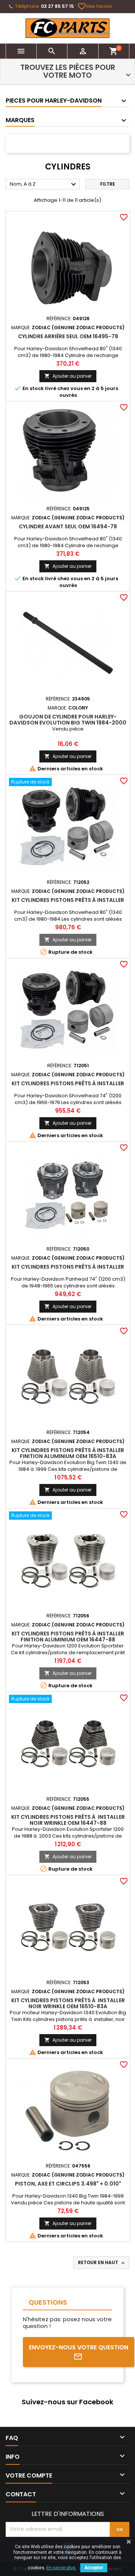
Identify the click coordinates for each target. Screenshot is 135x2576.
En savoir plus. (61, 2568)
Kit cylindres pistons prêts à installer (68, 900)
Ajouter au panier (68, 376)
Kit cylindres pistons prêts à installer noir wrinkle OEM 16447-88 (68, 1820)
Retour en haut (102, 2263)
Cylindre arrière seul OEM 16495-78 (68, 336)
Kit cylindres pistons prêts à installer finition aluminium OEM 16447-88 (68, 1637)
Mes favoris (95, 6)
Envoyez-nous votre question (79, 2347)
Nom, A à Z (44, 185)
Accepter (94, 2568)
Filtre (108, 184)
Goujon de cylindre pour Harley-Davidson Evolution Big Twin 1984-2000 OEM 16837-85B (68, 723)
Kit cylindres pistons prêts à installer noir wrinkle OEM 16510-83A (68, 2003)
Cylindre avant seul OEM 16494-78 (68, 526)
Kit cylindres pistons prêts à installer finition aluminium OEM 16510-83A (68, 1453)
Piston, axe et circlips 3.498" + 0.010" (68, 2184)
